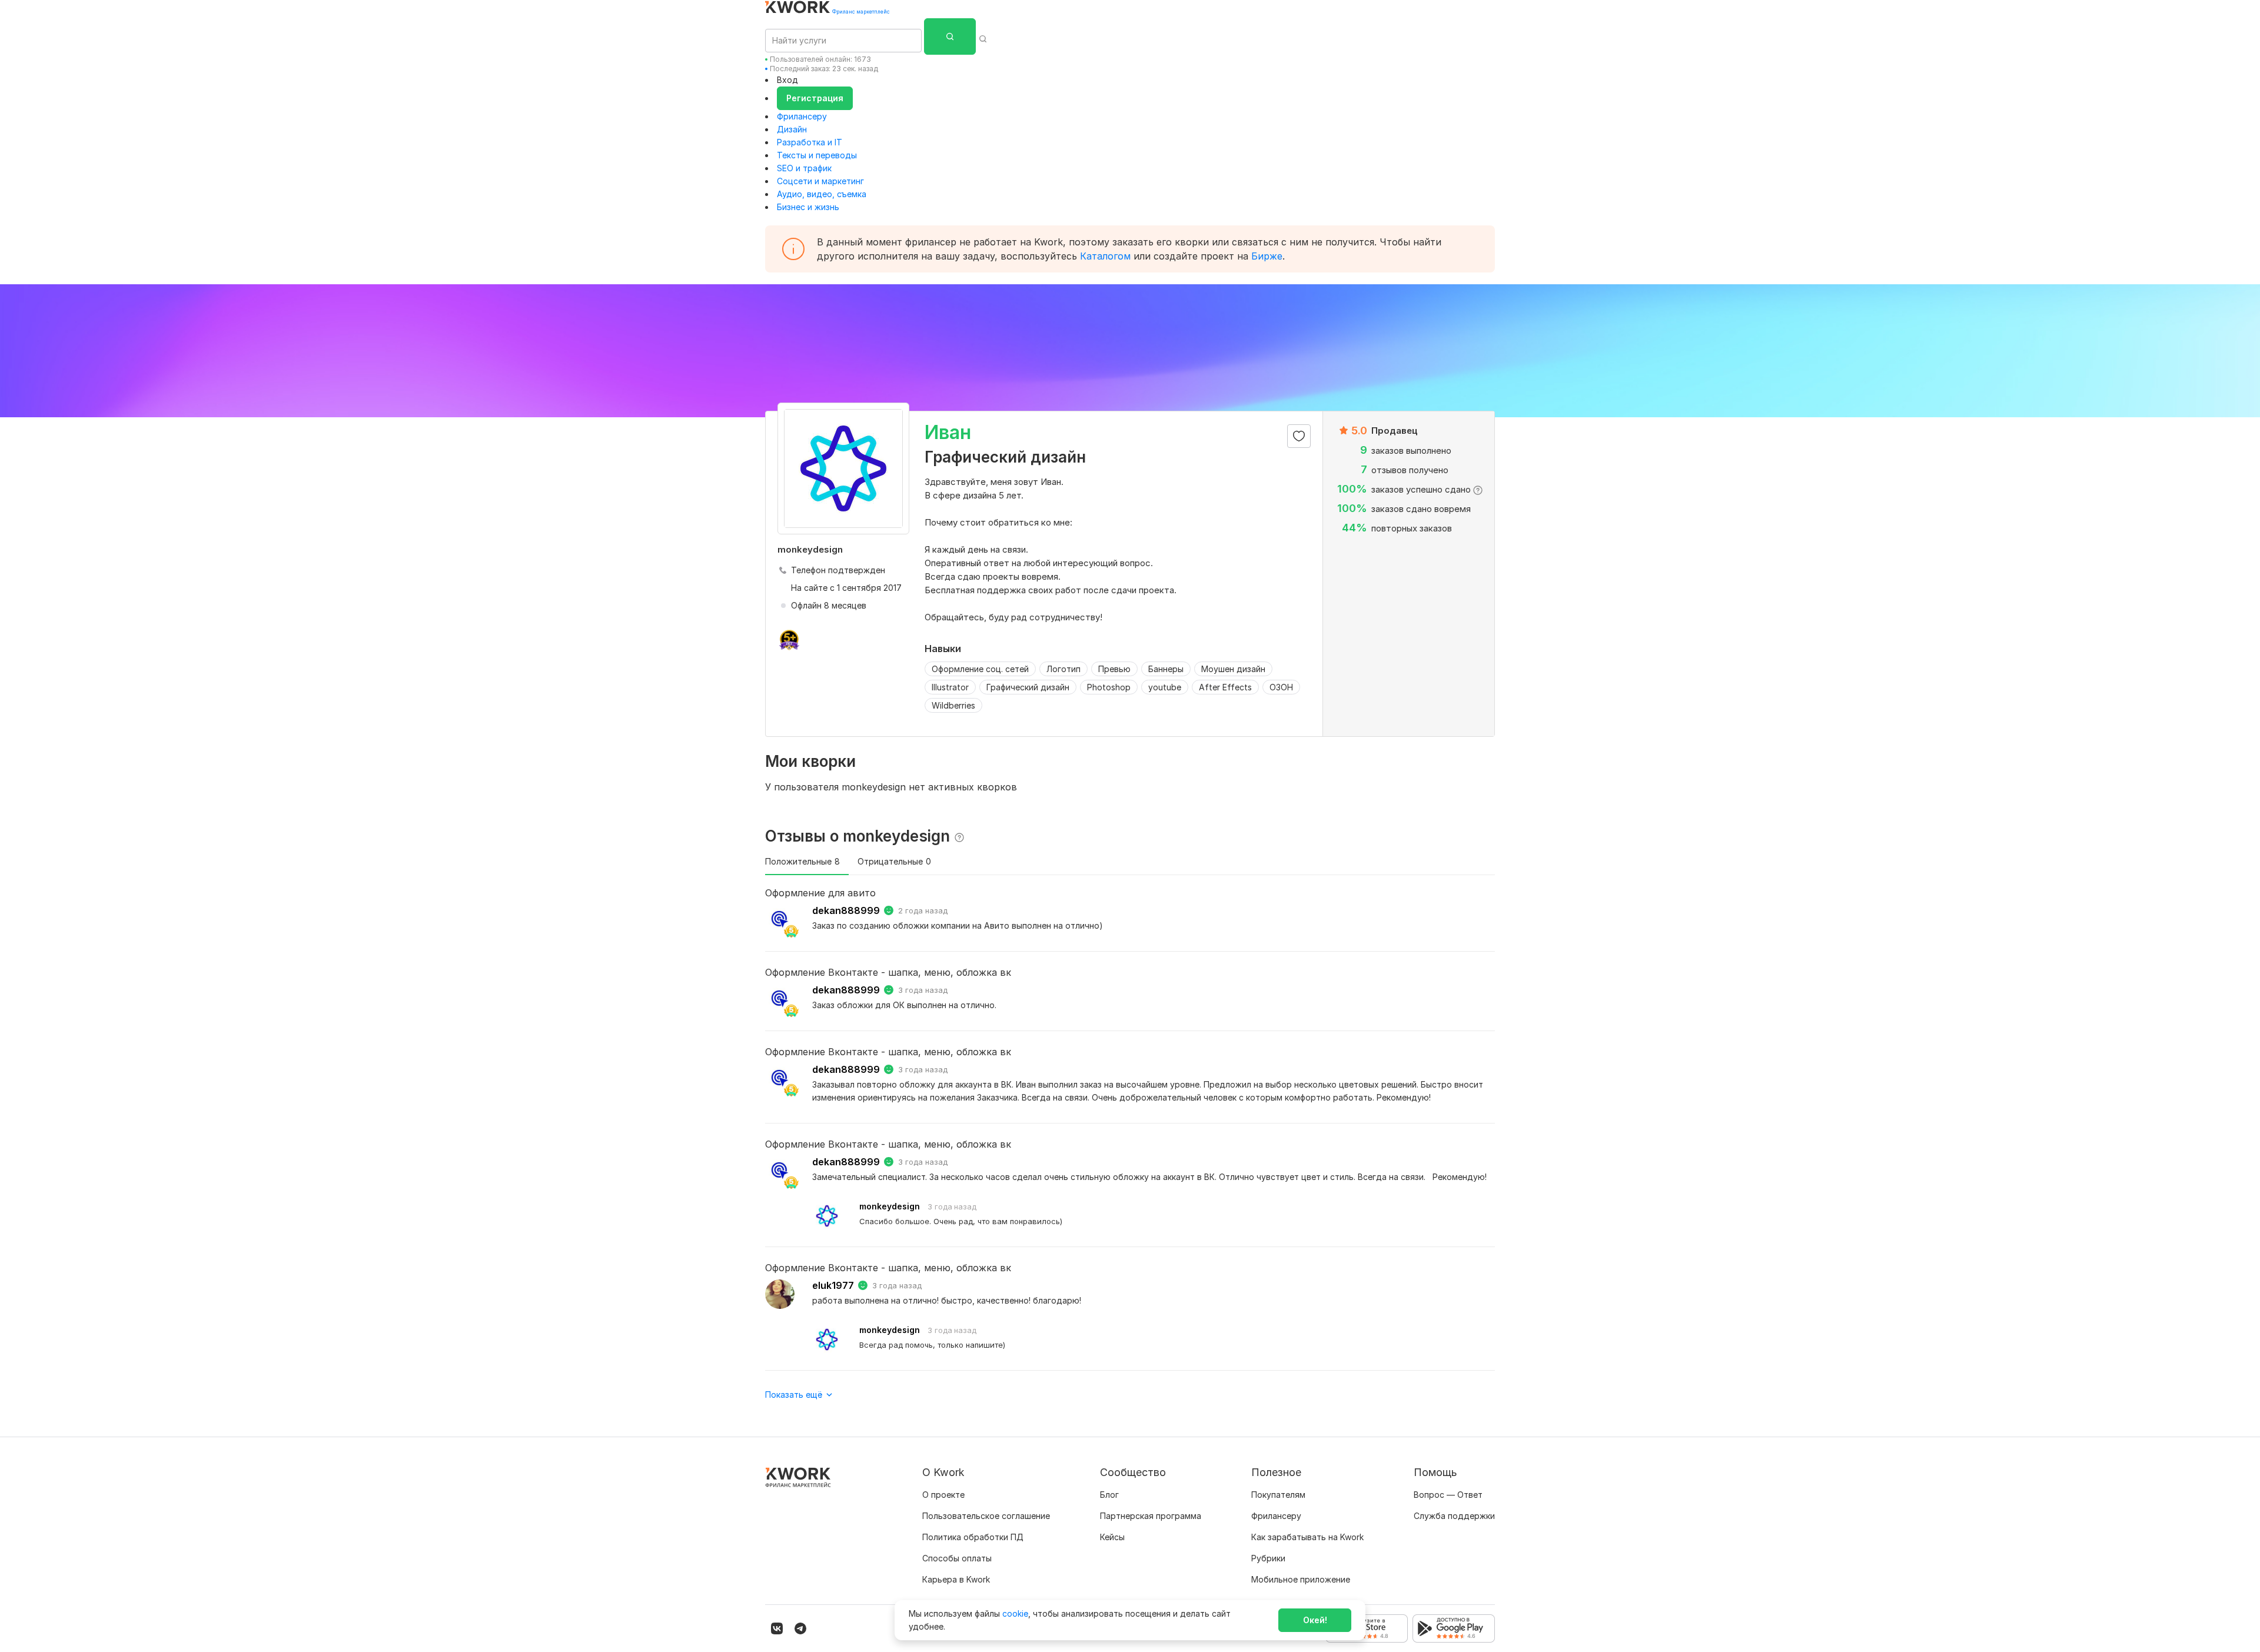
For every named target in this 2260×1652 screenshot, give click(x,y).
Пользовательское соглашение (986, 1516)
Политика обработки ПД (973, 1537)
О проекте (943, 1495)
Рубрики (1268, 1558)
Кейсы (1112, 1537)
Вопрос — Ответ (1448, 1495)
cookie (1015, 1613)
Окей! (1315, 1620)
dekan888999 (846, 910)
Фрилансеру (802, 116)
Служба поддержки (1454, 1516)
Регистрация (815, 98)
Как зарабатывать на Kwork (1307, 1537)
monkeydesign (890, 1206)
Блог (1109, 1495)
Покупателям (1278, 1495)
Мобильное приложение (1301, 1579)
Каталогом (1105, 256)
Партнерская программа (1151, 1516)
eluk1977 (833, 1285)
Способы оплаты (957, 1558)
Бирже (1267, 256)
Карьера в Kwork (956, 1579)
